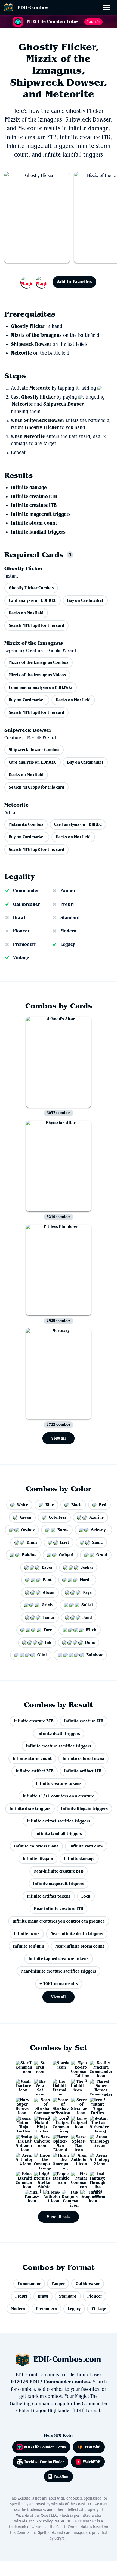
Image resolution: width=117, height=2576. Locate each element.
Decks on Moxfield (26, 613)
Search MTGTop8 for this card (36, 625)
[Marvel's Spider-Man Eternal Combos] (59, 2141)
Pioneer (21, 931)
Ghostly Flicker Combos (31, 588)
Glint (42, 1655)
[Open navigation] (108, 9)
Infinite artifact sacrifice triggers (59, 1821)
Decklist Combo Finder (44, 2462)
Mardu (86, 1580)
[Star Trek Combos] (40, 2067)
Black (76, 1505)
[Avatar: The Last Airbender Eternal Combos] (96, 2122)
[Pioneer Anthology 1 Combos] (49, 2196)
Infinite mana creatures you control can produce (59, 1921)
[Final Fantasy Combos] (31, 2196)
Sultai (87, 1605)
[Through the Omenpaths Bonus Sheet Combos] (40, 2159)
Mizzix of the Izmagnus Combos (39, 662)
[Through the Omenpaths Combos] (59, 2159)
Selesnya (99, 1530)
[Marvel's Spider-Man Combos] (77, 2141)
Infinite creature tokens (59, 1783)
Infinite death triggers (59, 1733)
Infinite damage (29, 488)
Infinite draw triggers (30, 1808)
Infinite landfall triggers (38, 532)
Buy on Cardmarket (85, 600)
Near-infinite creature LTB (59, 1909)
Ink (48, 1642)
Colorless (58, 1517)
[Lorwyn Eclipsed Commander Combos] (59, 2122)
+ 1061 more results (59, 1984)
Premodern (25, 944)
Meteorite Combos (26, 824)
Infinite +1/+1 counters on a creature (59, 1796)
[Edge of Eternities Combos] (59, 2178)
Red (103, 1505)
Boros (63, 1530)
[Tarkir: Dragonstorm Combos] (86, 2196)
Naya (87, 1592)
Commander (26, 891)
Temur (49, 1617)
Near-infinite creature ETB (59, 1871)
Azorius (96, 1517)
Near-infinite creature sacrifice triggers (59, 1971)
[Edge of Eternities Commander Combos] (21, 2178)
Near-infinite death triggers (77, 1934)
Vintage (21, 957)
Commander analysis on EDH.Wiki (41, 687)
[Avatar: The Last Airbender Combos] (21, 2141)
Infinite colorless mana (36, 1846)
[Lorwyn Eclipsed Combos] (77, 2122)
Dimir (32, 1542)
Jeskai (87, 1567)
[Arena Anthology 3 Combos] (96, 2141)
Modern (68, 931)
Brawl (19, 917)
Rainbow (94, 1655)
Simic (97, 1542)
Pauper (68, 891)
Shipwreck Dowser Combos (34, 750)
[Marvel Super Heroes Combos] (21, 2104)
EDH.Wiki (93, 2447)
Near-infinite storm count (80, 1946)
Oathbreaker (26, 904)
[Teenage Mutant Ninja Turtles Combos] (40, 2122)
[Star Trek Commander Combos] (21, 2067)
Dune (90, 1642)
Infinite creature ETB (34, 497)
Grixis (47, 1605)
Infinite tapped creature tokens (59, 1959)
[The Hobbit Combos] (77, 2085)
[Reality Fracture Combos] (21, 2085)
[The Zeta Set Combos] (40, 2085)
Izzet (65, 1542)
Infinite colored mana (83, 1758)
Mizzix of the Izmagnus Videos (37, 675)
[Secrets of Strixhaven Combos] (77, 2104)
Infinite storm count (34, 523)
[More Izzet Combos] (35, 282)
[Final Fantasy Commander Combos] (77, 2178)
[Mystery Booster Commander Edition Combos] (77, 2067)
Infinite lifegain (38, 1859)
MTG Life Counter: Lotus (45, 2447)
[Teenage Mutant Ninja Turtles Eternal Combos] (96, 2104)
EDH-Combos (33, 7)
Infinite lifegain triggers (84, 1808)
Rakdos (29, 1555)
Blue (50, 1505)
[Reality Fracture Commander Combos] (96, 2067)
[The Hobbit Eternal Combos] (59, 2085)
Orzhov (28, 1530)
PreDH (67, 904)
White (23, 1505)
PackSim (61, 2476)
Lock (86, 1896)
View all (59, 1438)
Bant (47, 1580)
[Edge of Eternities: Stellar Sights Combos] (40, 2178)
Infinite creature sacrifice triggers (59, 1746)
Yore (48, 1630)
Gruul (102, 1555)
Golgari (66, 1555)
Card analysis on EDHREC (33, 600)
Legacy (68, 944)
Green (26, 1517)
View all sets (59, 2217)
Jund (87, 1617)
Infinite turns (27, 1934)
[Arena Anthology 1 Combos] (77, 2159)
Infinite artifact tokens (49, 1896)
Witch (91, 1630)
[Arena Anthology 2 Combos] (96, 2159)
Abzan (49, 1592)
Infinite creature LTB (34, 505)
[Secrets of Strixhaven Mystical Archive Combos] (59, 2104)
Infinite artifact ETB (35, 1771)
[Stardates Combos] (59, 2067)
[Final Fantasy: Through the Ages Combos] (96, 2178)
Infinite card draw (86, 1846)
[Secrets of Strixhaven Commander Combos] (40, 2104)
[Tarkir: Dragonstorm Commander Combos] (68, 2196)
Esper (47, 1567)
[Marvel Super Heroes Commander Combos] (96, 2085)
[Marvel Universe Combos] (40, 2141)
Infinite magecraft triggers (41, 514)
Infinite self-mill (29, 1946)
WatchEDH (92, 2462)
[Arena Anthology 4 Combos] (21, 2159)
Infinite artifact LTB (83, 1771)
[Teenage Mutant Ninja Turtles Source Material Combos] (21, 2122)
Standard (70, 917)
